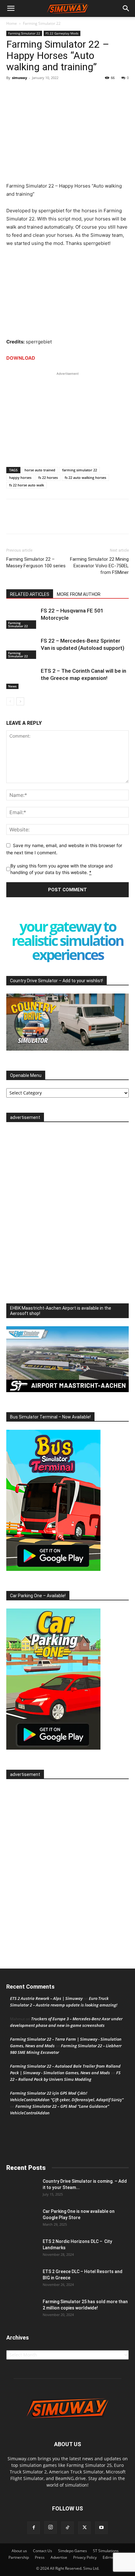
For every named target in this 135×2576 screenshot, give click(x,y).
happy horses (20, 477)
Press (40, 2557)
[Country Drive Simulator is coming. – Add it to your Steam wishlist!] (22, 2189)
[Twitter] (27, 92)
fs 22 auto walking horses (85, 477)
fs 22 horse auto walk (27, 485)
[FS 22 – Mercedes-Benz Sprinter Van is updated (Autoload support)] (22, 648)
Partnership (19, 2557)
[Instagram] (51, 2527)
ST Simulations (106, 2551)
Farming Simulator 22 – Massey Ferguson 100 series (36, 562)
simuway (19, 78)
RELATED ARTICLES (30, 594)
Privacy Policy (85, 2557)
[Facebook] (13, 92)
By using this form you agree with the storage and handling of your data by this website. (62, 869)
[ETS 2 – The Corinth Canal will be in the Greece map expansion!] (22, 678)
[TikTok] (67, 2528)
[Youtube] (101, 2528)
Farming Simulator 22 (42, 23)
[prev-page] (10, 701)
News (12, 686)
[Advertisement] (67, 416)
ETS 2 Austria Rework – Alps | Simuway (46, 1998)
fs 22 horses (48, 477)
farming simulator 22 (80, 470)
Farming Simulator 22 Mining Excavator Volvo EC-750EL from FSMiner (99, 566)
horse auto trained (40, 470)
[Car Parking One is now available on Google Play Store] (22, 2219)
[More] (42, 92)
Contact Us (43, 2551)
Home (12, 23)
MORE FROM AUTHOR (79, 594)
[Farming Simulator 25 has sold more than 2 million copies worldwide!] (22, 2309)
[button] (11, 8)
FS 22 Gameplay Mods (62, 33)
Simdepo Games (73, 2551)
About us (19, 2551)
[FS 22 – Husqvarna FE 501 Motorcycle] (22, 618)
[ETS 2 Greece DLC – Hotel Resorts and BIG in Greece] (22, 2279)
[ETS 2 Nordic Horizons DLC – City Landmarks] (22, 2249)
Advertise (59, 2557)
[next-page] (20, 701)
